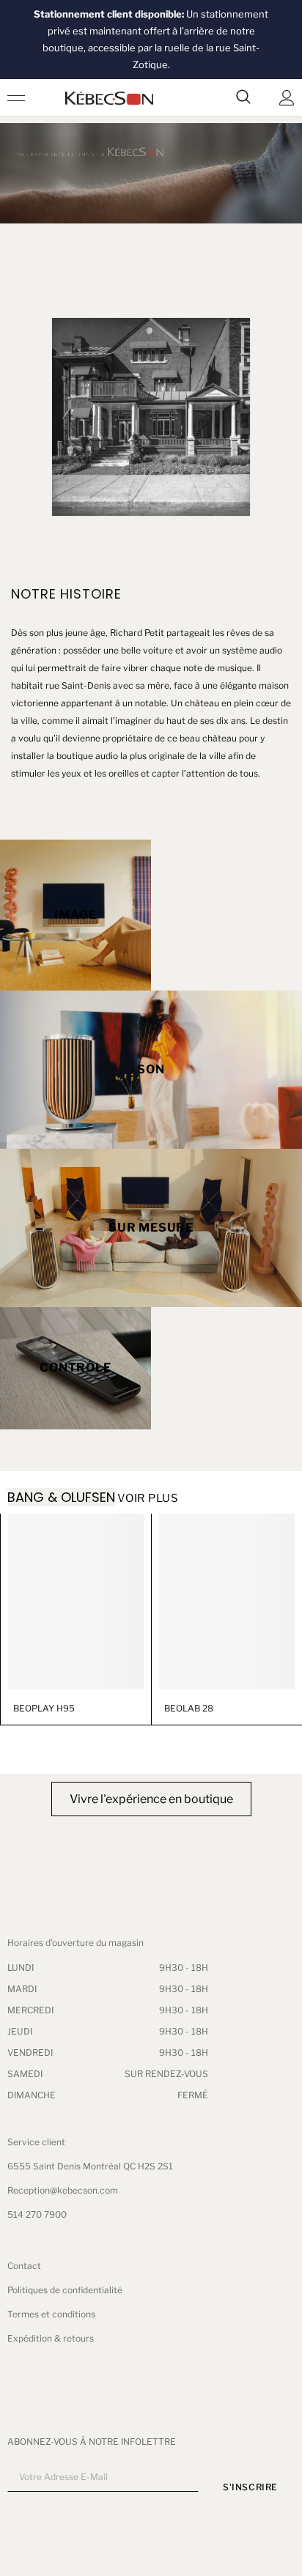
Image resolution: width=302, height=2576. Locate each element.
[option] (75, 1620)
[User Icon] (287, 98)
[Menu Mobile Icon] (16, 97)
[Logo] (109, 98)
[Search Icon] (243, 97)
